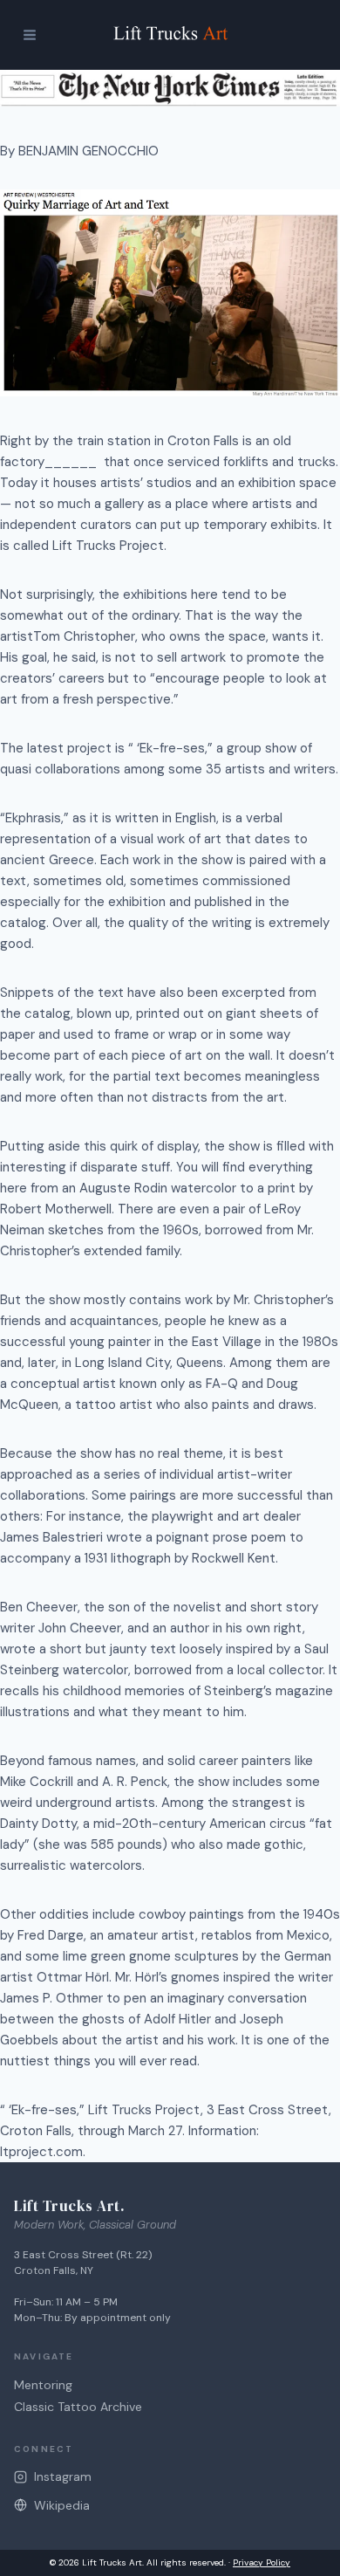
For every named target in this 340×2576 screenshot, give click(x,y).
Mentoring (43, 2385)
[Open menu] (29, 35)
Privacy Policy (262, 2562)
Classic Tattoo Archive (78, 2407)
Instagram (63, 2476)
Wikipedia (62, 2505)
